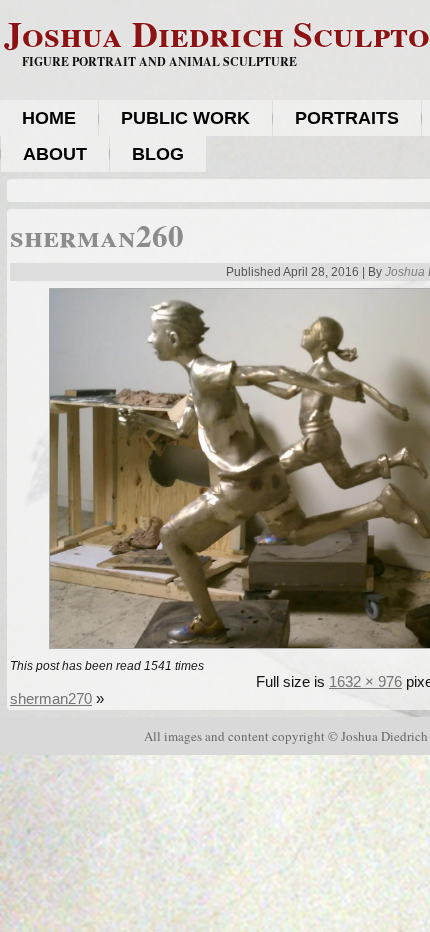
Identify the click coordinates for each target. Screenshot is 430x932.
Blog (158, 154)
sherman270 (51, 698)
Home (49, 118)
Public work (185, 118)
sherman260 (97, 235)
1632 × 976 (365, 681)
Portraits (347, 118)
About (55, 154)
